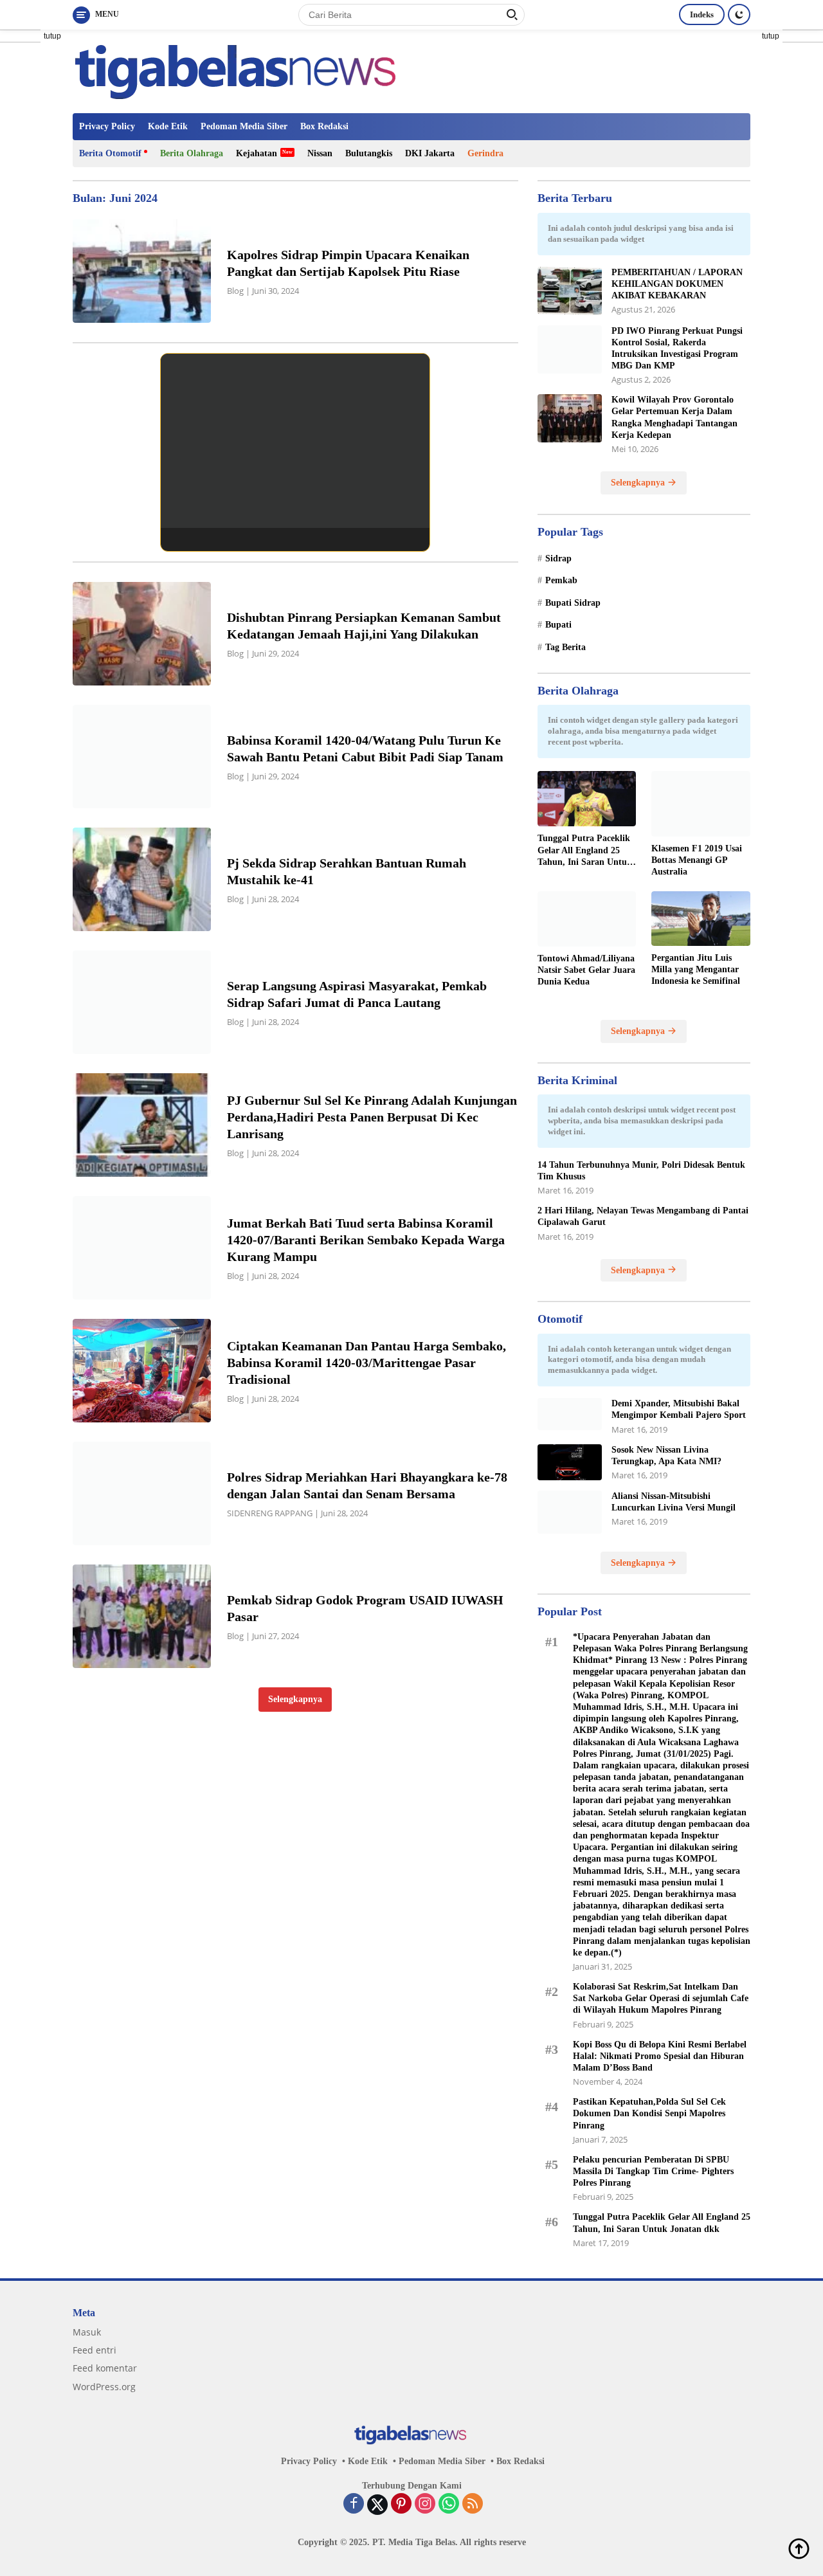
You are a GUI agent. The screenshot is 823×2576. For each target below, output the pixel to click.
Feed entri (95, 2350)
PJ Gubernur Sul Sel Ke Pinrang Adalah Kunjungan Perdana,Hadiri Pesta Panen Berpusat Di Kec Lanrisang (372, 1117)
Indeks (702, 14)
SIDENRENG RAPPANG (270, 1513)
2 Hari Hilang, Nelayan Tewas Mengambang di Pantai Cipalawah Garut (643, 1216)
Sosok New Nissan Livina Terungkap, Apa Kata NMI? (666, 1456)
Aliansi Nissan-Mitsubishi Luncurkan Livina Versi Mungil (674, 1502)
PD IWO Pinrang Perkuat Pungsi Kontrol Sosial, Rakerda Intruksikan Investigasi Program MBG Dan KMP (677, 349)
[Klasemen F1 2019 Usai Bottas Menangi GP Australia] (701, 804)
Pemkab (561, 580)
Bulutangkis (369, 153)
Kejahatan (257, 153)
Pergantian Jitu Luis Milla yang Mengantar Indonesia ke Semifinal (696, 969)
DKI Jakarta (430, 153)
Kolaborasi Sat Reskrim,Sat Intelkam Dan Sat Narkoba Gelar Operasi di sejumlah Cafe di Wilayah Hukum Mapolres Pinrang (661, 1998)
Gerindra (485, 153)
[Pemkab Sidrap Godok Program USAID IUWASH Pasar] (142, 1616)
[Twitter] (377, 2505)
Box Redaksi (324, 126)
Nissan (320, 153)
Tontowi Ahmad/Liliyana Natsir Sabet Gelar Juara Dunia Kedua (586, 970)
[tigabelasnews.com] (239, 70)
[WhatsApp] (449, 2505)
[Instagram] (425, 2505)
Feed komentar (105, 2368)
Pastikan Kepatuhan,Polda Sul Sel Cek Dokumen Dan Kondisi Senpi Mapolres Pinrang (649, 2113)
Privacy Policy (107, 126)
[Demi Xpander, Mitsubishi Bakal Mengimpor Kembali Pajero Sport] (570, 1414)
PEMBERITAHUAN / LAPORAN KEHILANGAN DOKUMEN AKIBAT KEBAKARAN (677, 284)
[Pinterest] (401, 2505)
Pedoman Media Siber (244, 126)
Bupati (558, 625)
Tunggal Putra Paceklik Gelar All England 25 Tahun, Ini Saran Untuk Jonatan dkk (585, 851)
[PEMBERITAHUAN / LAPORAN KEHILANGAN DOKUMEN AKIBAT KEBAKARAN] (570, 291)
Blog (235, 291)
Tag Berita (565, 647)
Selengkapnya (295, 1699)
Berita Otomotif (110, 153)
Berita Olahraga (192, 153)
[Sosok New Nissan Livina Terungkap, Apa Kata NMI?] (570, 1462)
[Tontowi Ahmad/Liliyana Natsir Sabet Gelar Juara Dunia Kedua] (587, 919)
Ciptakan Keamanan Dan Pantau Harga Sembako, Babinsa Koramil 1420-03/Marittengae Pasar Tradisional (366, 1363)
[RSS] (473, 2505)
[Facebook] (354, 2505)
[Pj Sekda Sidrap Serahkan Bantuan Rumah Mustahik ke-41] (142, 879)
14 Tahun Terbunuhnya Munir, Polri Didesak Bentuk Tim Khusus (641, 1171)
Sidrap (558, 558)
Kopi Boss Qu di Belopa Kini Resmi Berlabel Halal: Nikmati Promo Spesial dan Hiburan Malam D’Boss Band (660, 2056)
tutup (52, 36)
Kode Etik (168, 126)
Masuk (87, 2332)
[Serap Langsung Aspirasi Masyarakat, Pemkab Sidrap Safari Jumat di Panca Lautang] (142, 1002)
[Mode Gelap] (739, 14)
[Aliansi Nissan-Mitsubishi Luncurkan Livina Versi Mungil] (570, 1512)
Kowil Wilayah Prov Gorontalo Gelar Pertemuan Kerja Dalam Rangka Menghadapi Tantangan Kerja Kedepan (674, 417)
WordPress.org (104, 2387)
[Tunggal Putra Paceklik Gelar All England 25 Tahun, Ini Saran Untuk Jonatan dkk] (587, 799)
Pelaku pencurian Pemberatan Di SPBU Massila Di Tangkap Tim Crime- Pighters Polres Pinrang (653, 2171)
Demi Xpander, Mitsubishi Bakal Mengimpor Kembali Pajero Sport (679, 1409)
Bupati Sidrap (573, 603)
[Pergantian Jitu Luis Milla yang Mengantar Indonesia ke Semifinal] (701, 919)
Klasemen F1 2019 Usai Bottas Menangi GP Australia (697, 860)
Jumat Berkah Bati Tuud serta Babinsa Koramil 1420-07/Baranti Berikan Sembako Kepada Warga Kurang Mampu (366, 1240)
